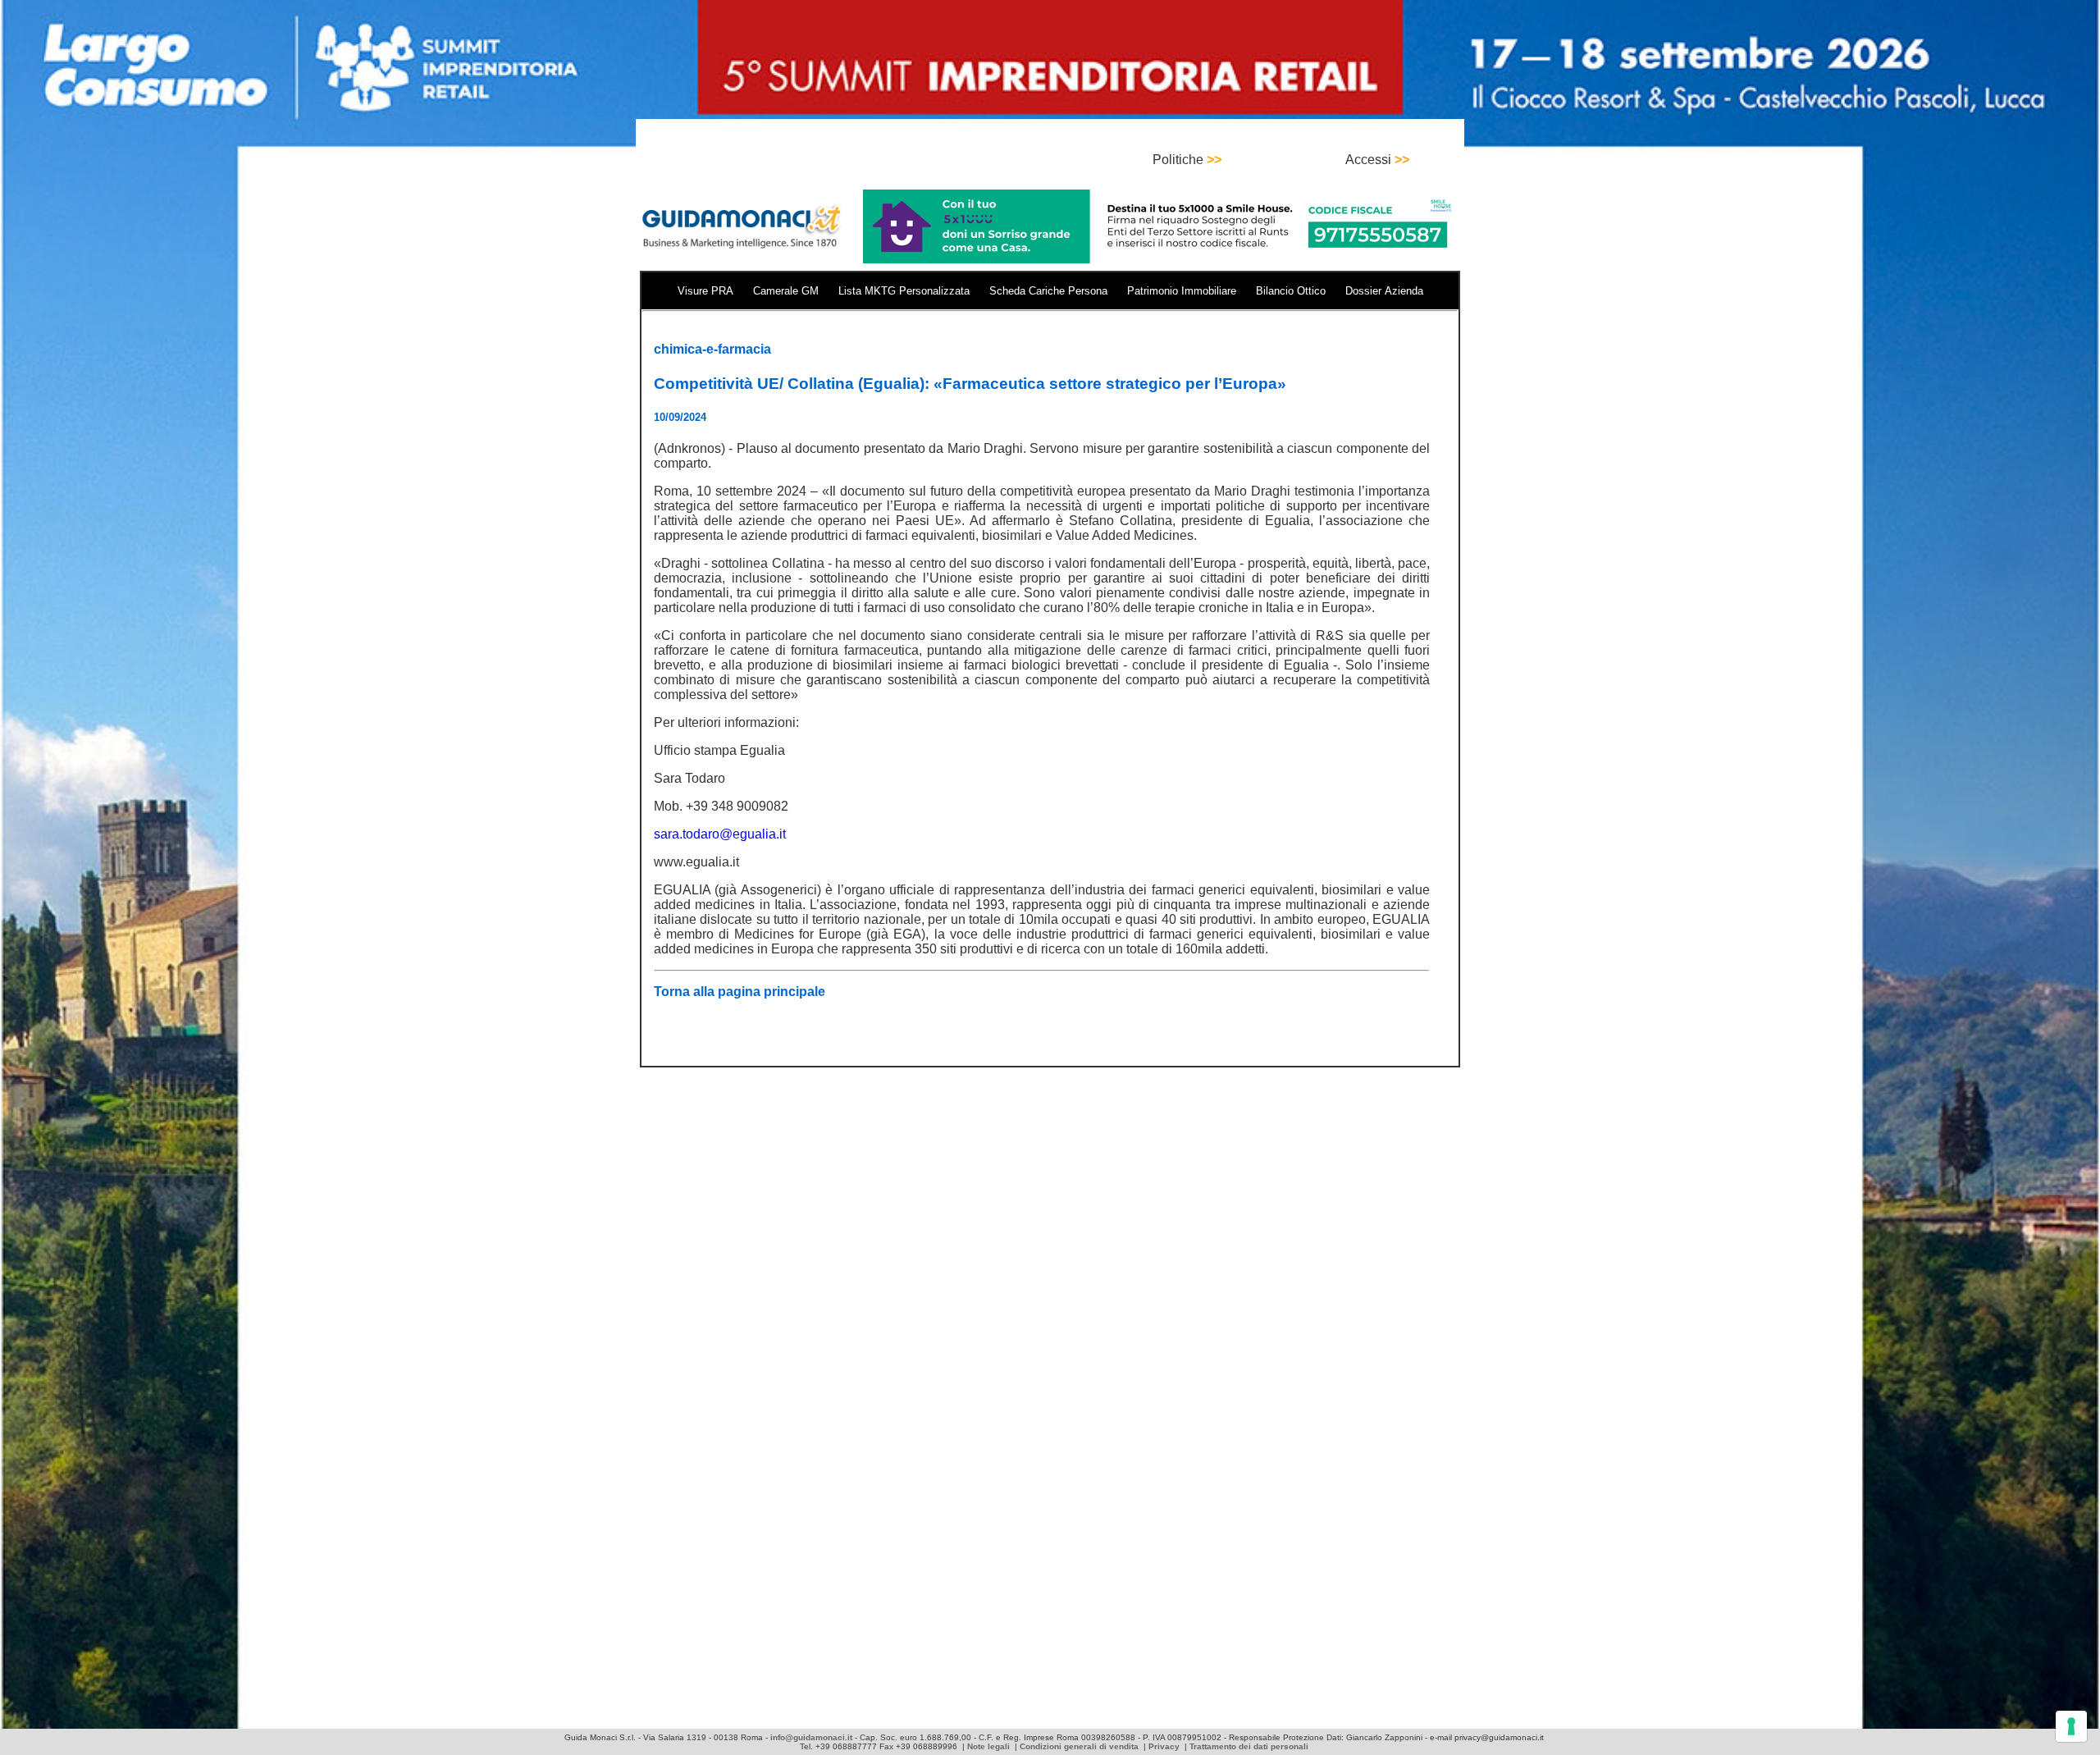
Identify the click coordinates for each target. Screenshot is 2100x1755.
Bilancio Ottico (1291, 291)
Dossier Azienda (1384, 291)
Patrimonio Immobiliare (1182, 291)
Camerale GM (786, 291)
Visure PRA (705, 291)
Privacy (1164, 1746)
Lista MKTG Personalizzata (904, 291)
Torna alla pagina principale (740, 992)
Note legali (988, 1746)
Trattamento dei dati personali (1249, 1746)
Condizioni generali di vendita (1079, 1746)
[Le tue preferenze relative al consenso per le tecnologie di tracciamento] (2071, 1726)
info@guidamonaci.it (811, 1737)
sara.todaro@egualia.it (720, 834)
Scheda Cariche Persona (1048, 291)
